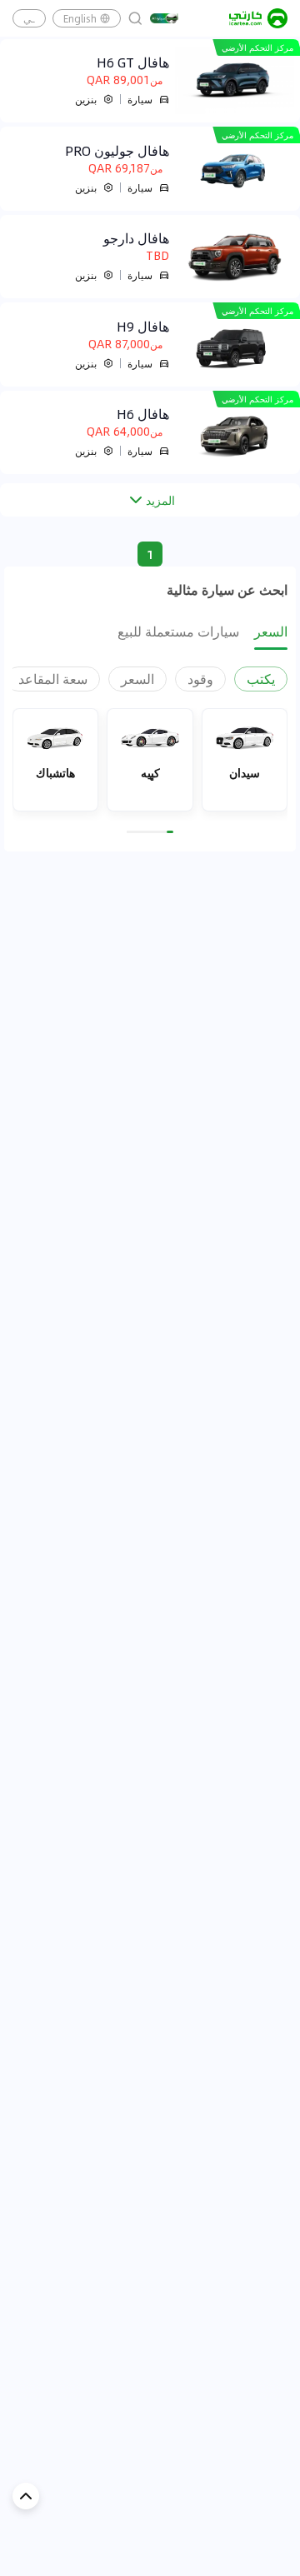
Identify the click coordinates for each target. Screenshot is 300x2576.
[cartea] (258, 18)
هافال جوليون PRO (117, 151)
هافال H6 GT (133, 62)
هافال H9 (143, 327)
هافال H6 (143, 414)
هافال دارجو (136, 238)
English (80, 18)
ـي (29, 18)
